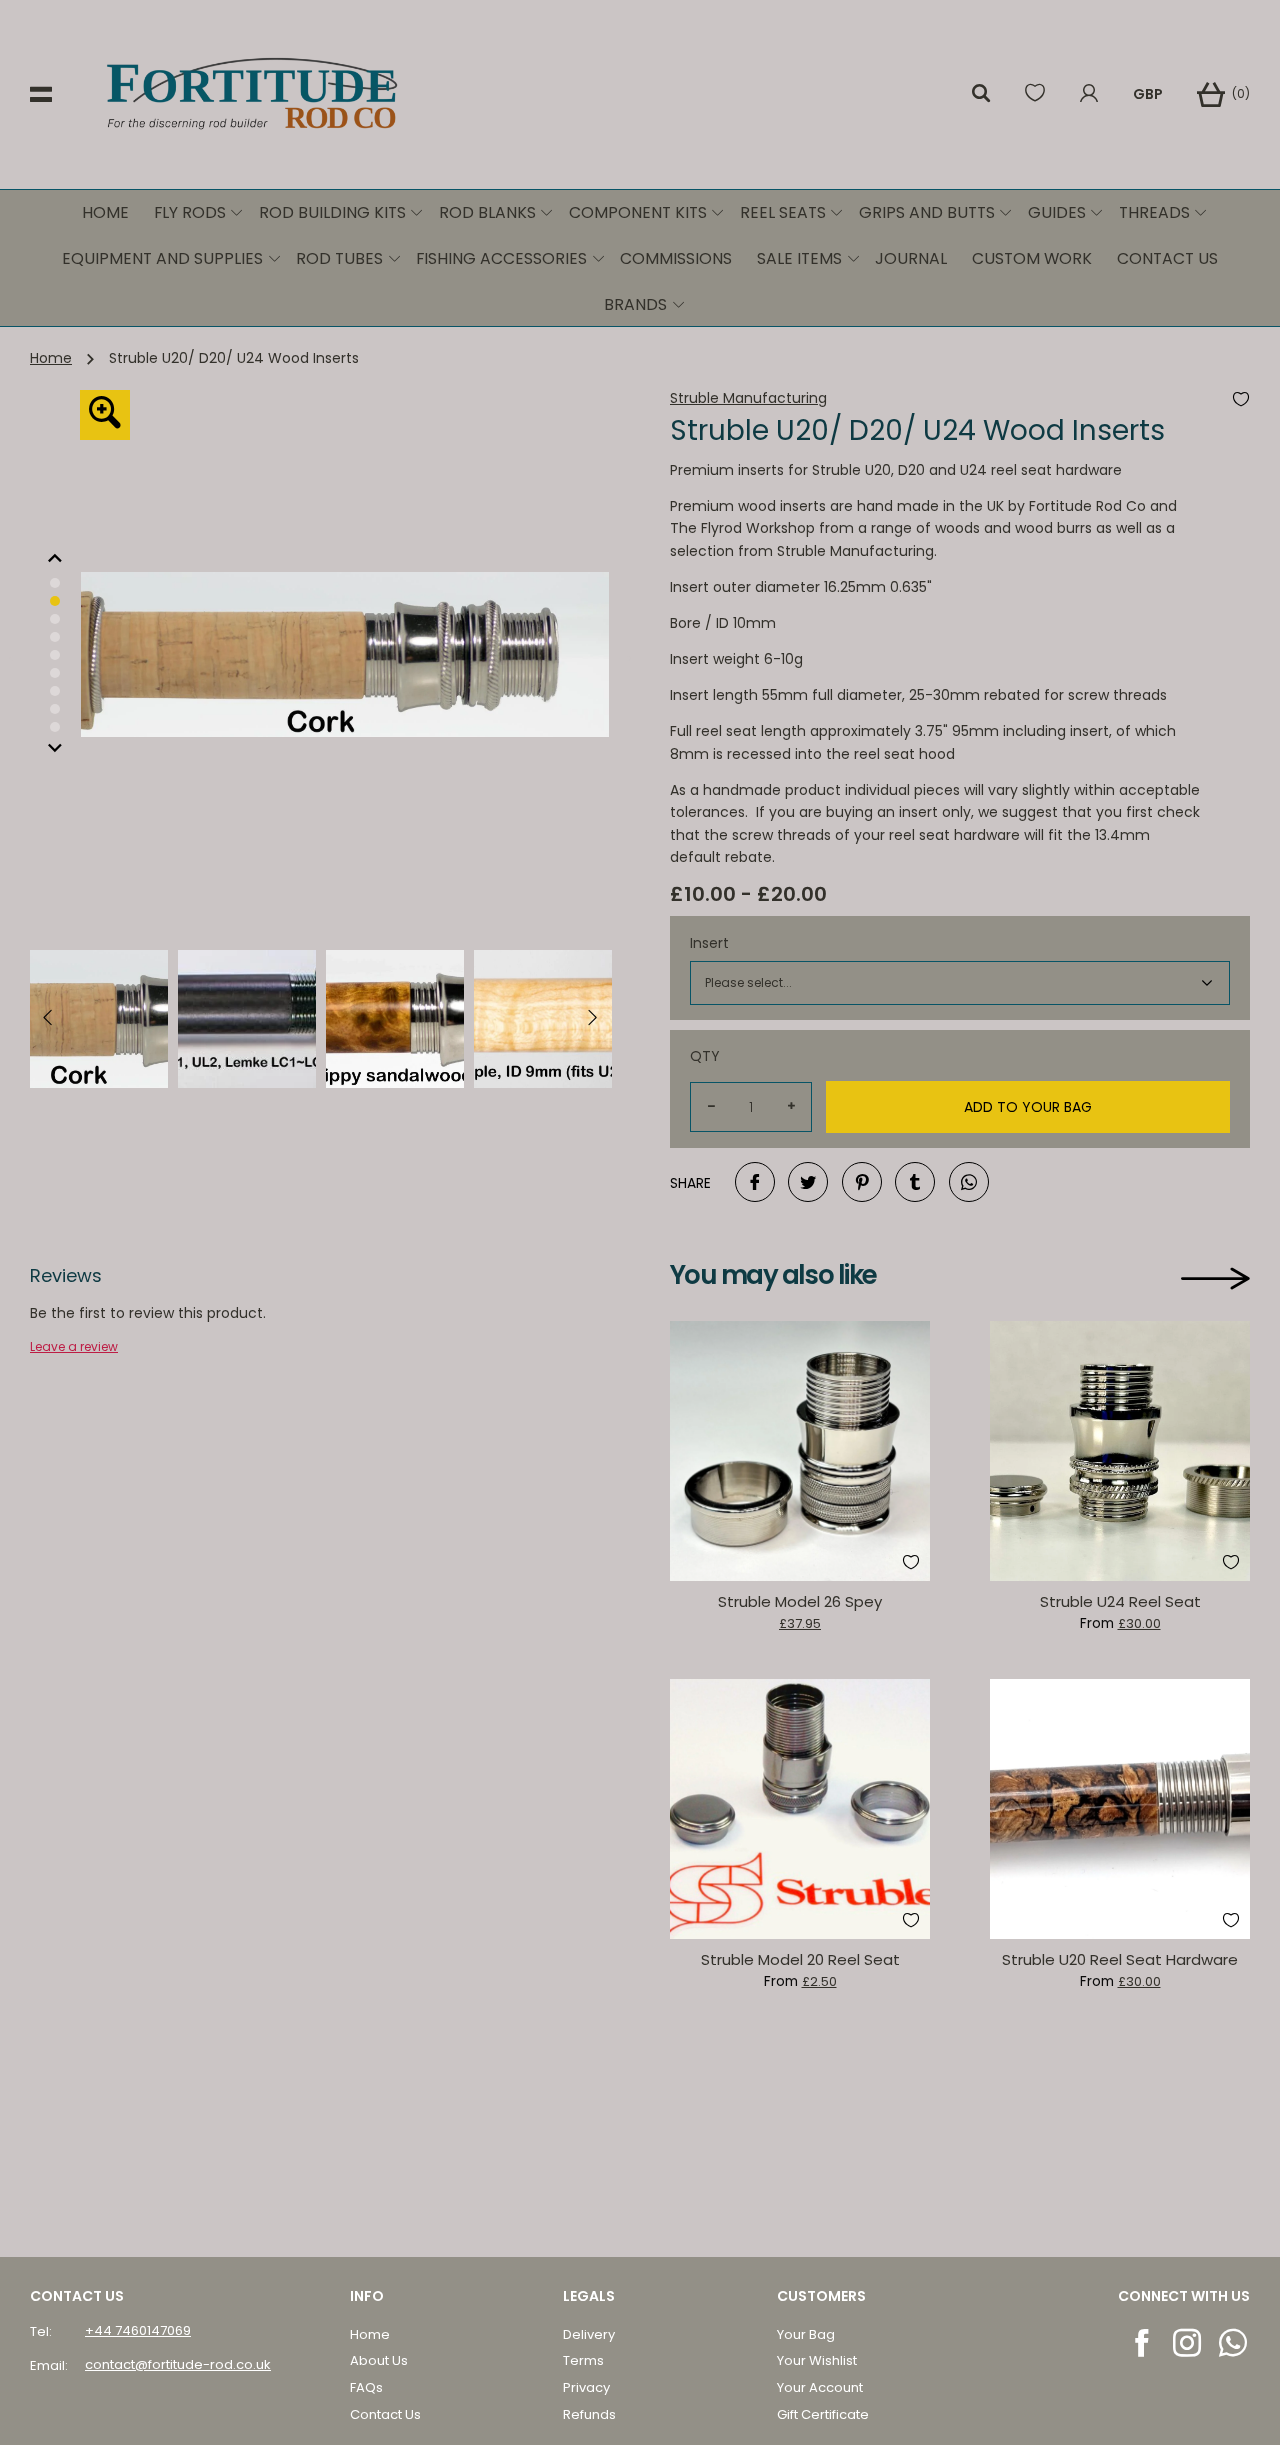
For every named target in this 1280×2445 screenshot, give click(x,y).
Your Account (820, 2387)
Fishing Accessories (501, 258)
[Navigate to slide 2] (55, 637)
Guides (1057, 212)
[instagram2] (1188, 2342)
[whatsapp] (1234, 2342)
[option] (55, 601)
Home (105, 212)
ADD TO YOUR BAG (1028, 1107)
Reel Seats (783, 212)
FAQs (366, 2387)
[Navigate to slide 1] (55, 619)
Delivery (589, 2334)
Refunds (589, 2414)
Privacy (586, 2387)
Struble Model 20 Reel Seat (800, 1959)
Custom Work (1032, 258)
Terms (583, 2360)
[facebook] (1143, 2342)
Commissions (676, 258)
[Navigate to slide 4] (55, 673)
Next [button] (625, 655)
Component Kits (638, 212)
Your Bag (806, 2334)
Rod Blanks (487, 212)
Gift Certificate (823, 2414)
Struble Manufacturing (748, 398)
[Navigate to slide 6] (55, 709)
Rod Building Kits (332, 212)
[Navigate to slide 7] (55, 727)
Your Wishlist (817, 2360)
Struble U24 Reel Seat (1120, 1601)
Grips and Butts (927, 212)
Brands (635, 304)
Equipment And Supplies (162, 258)
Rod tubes (339, 258)
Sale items (799, 258)
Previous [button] (15, 655)
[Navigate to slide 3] (55, 655)
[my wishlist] (1035, 94)
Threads (1154, 212)
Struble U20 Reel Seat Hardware (1120, 1959)
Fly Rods (190, 212)
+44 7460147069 (138, 2330)
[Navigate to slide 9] (55, 583)
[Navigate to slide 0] (55, 601)
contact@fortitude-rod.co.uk (178, 2364)
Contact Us (1167, 258)
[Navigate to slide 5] (55, 691)
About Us (379, 2360)
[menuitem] (106, 213)
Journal (911, 258)
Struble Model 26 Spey (800, 1601)
